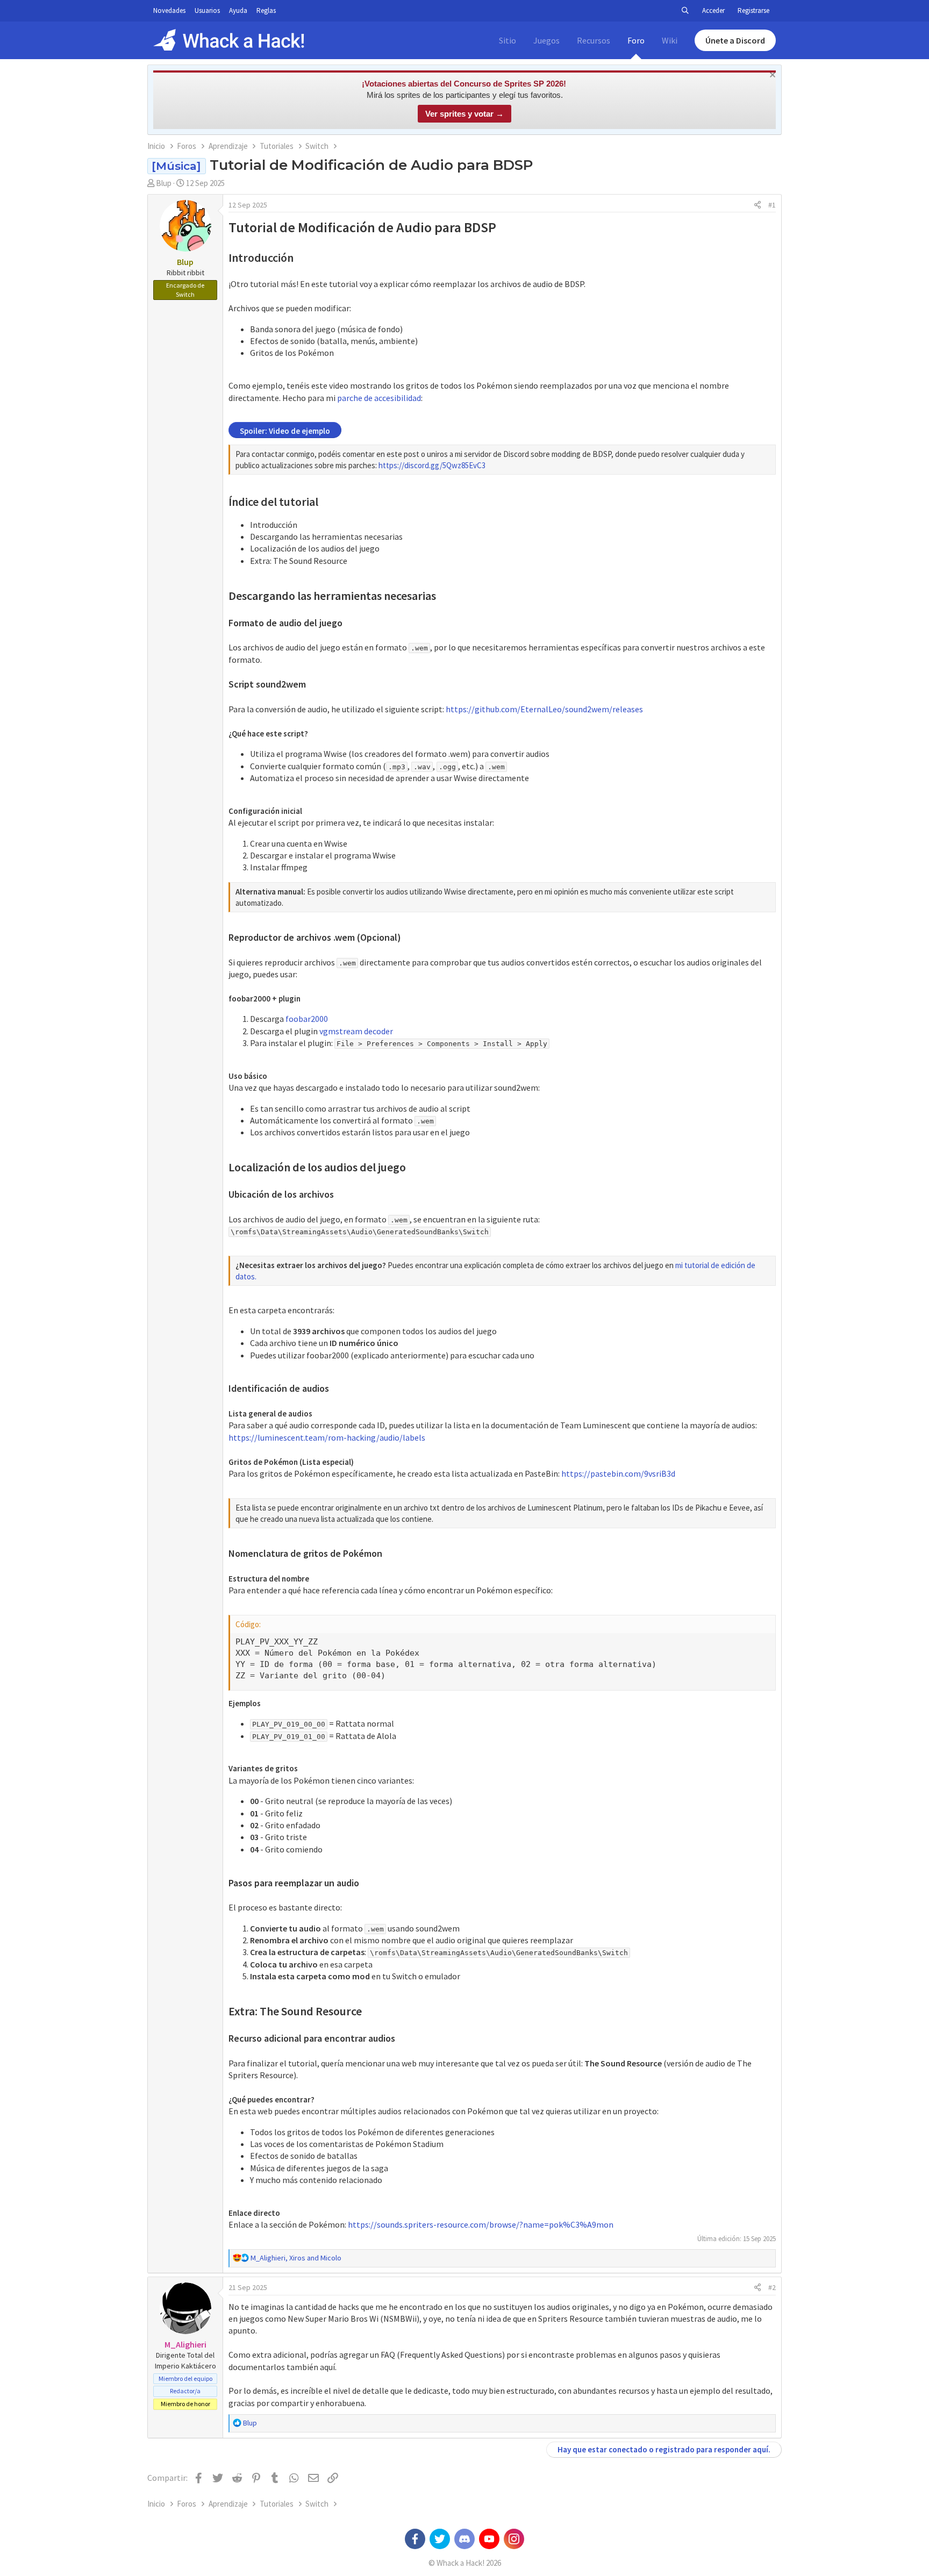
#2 (772, 2287)
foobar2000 (307, 1019)
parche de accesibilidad (379, 398)
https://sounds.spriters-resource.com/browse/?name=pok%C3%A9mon (481, 2224)
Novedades (169, 10)
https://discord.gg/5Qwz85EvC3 (432, 465)
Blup (164, 183)
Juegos (546, 40)
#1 (772, 205)
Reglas (266, 10)
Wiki (670, 40)
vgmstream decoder (356, 1031)
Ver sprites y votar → (464, 114)
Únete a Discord (735, 40)
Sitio (508, 40)
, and (296, 2258)
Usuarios (207, 10)
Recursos (594, 40)
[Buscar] (685, 11)
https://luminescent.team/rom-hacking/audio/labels (327, 1437)
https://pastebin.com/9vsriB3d (618, 1473)
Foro (636, 40)
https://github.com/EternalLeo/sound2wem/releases (544, 709)
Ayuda (238, 10)
